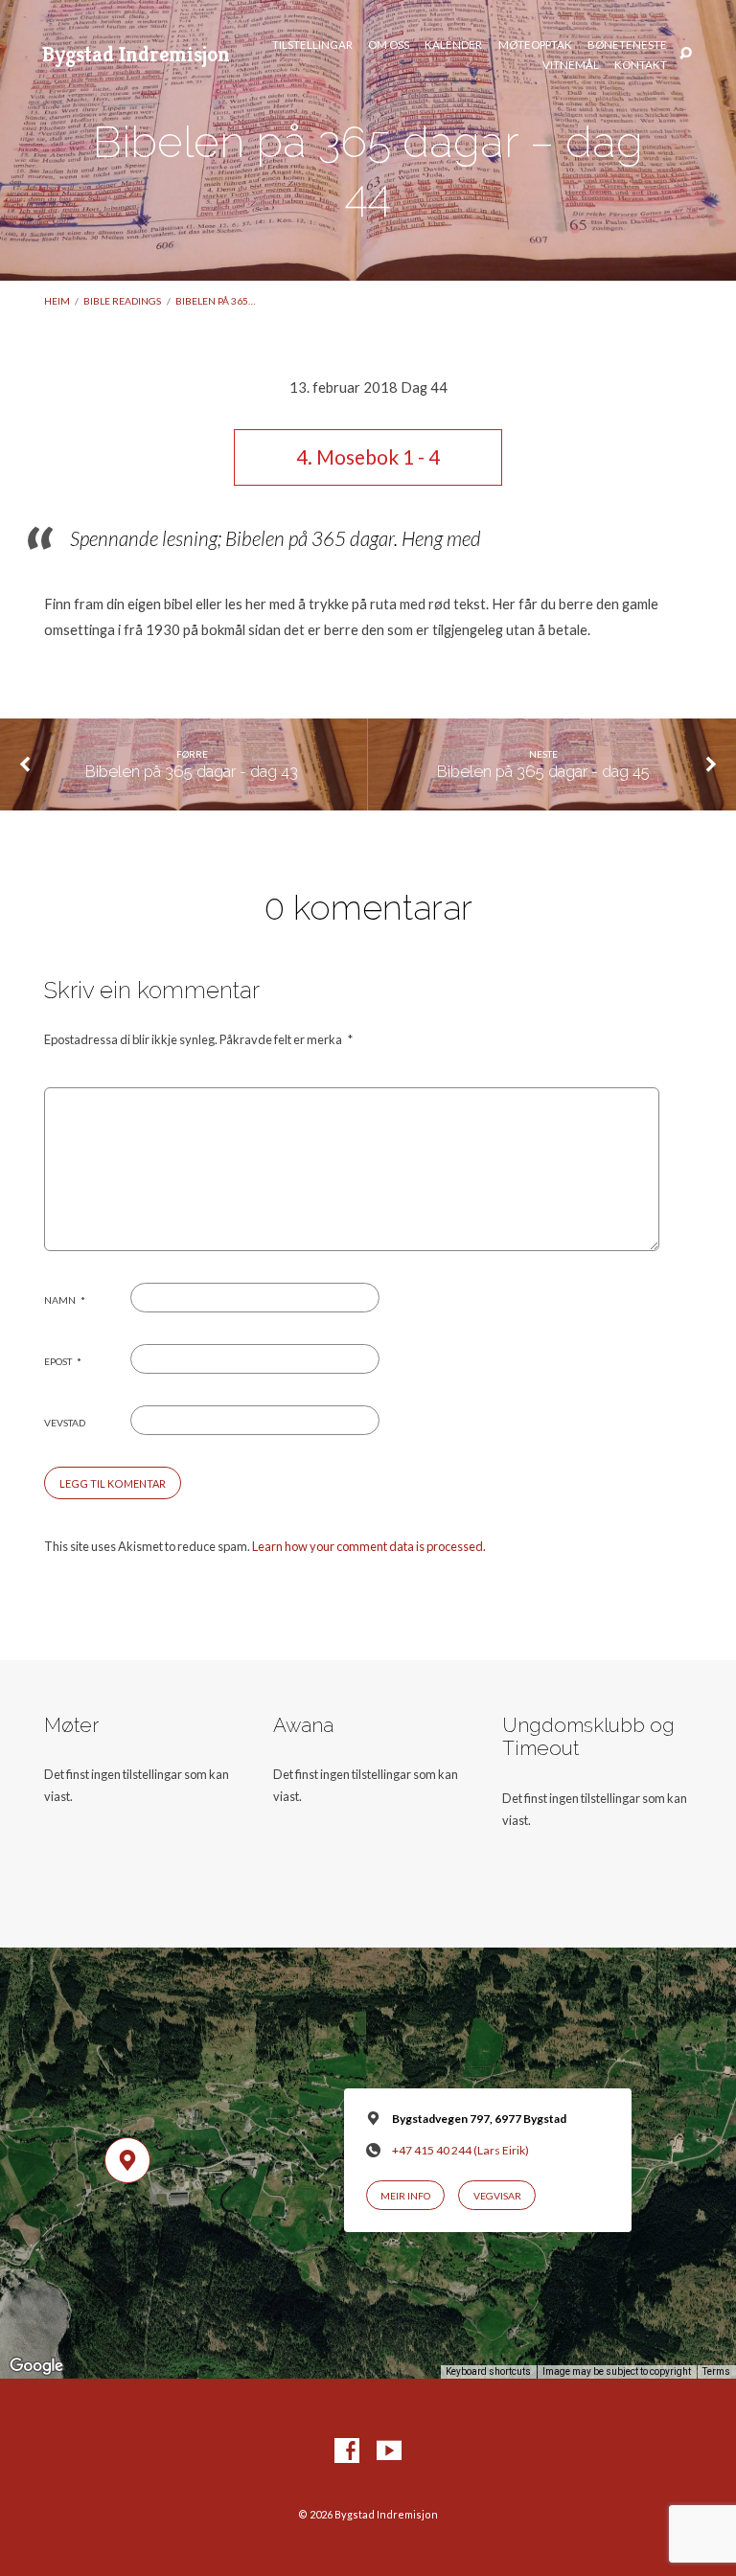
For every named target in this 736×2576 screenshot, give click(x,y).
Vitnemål (571, 65)
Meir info (405, 2196)
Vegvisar (497, 2196)
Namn (65, 1300)
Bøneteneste (627, 45)
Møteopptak (535, 45)
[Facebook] (347, 2451)
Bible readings (122, 301)
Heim (57, 301)
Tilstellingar (312, 45)
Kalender (453, 45)
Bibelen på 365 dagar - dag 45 (543, 771)
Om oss (389, 45)
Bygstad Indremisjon (136, 54)
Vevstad (65, 1423)
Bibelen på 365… (215, 301)
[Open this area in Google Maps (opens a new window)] (36, 2366)
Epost (63, 1361)
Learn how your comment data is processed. (369, 1546)
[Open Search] (686, 54)
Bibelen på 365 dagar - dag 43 (192, 771)
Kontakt (641, 65)
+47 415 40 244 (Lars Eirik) (460, 2150)
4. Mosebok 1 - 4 (368, 457)
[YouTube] (389, 2451)
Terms (716, 2371)
